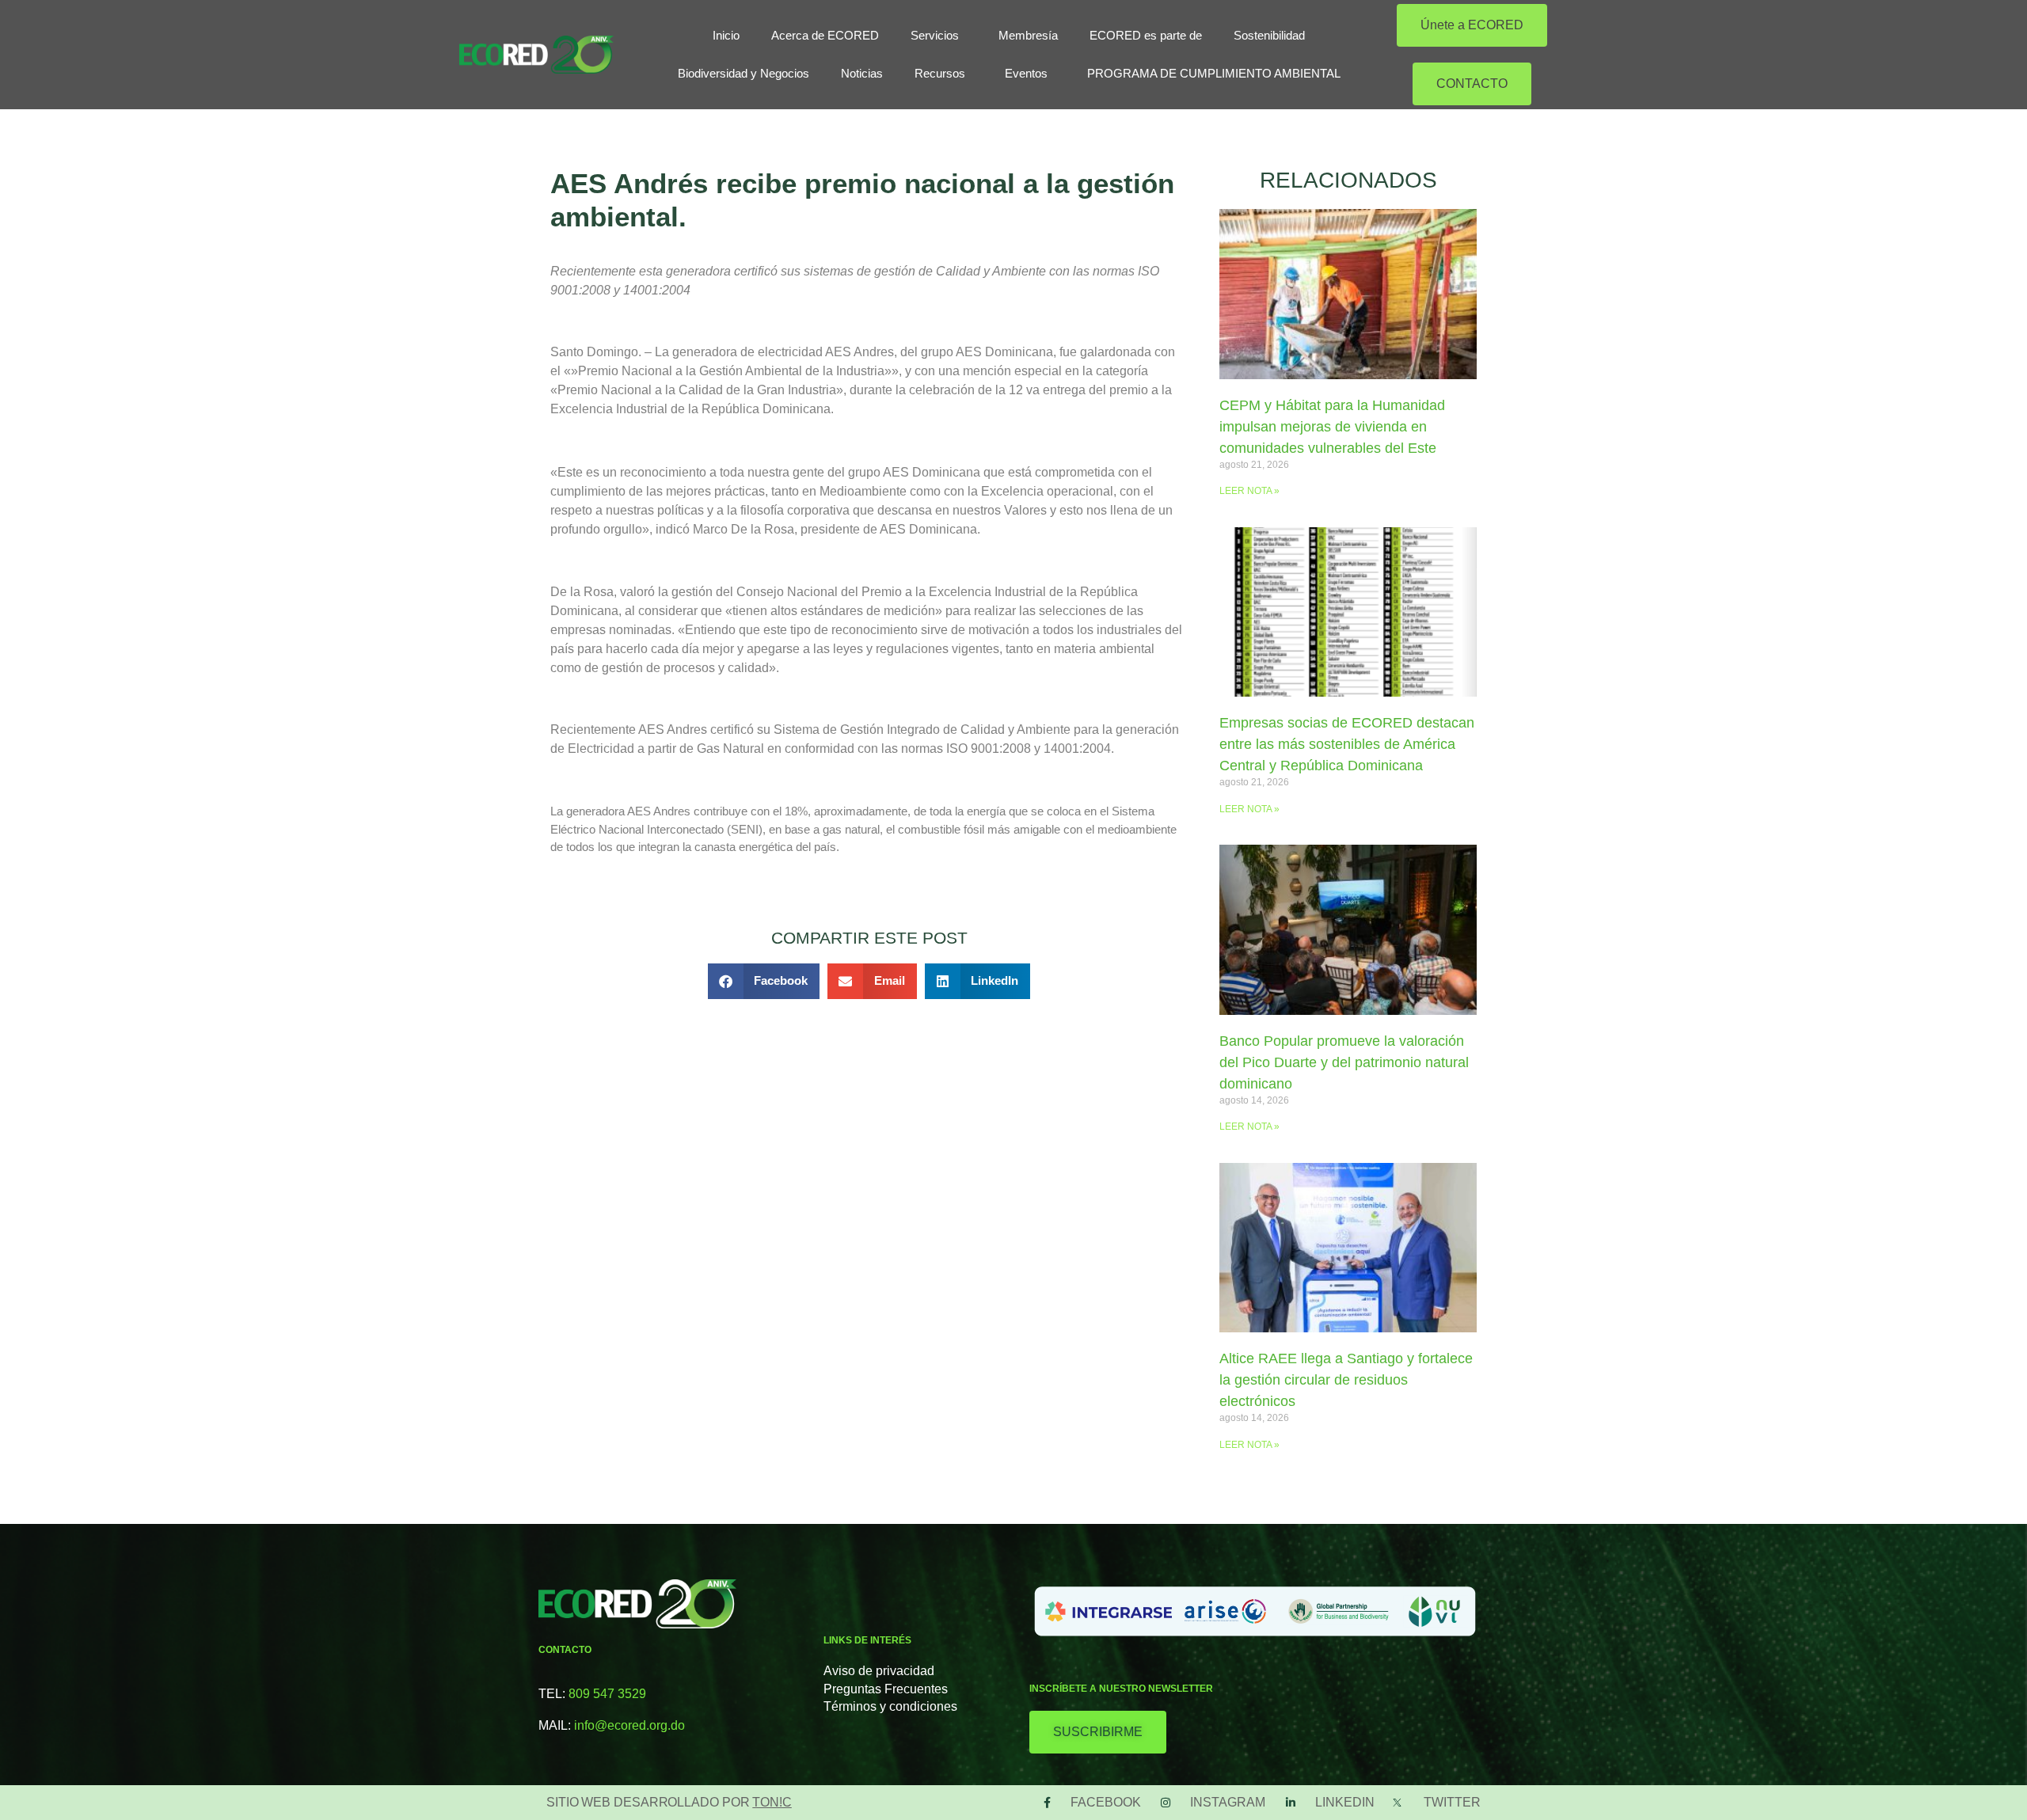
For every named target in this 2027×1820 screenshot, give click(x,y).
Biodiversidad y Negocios (743, 73)
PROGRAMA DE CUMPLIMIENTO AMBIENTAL (1214, 73)
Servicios (935, 35)
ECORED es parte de (1146, 35)
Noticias (862, 73)
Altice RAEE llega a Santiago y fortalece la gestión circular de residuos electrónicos (1346, 1380)
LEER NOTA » (1249, 491)
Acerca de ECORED (825, 35)
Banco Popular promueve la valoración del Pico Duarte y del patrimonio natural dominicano (1344, 1062)
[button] (764, 981)
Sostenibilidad (1269, 35)
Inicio (726, 35)
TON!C (772, 1802)
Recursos (940, 73)
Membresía (1028, 35)
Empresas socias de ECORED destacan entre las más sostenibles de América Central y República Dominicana (1347, 744)
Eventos (1026, 73)
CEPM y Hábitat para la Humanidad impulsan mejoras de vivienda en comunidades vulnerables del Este (1332, 427)
